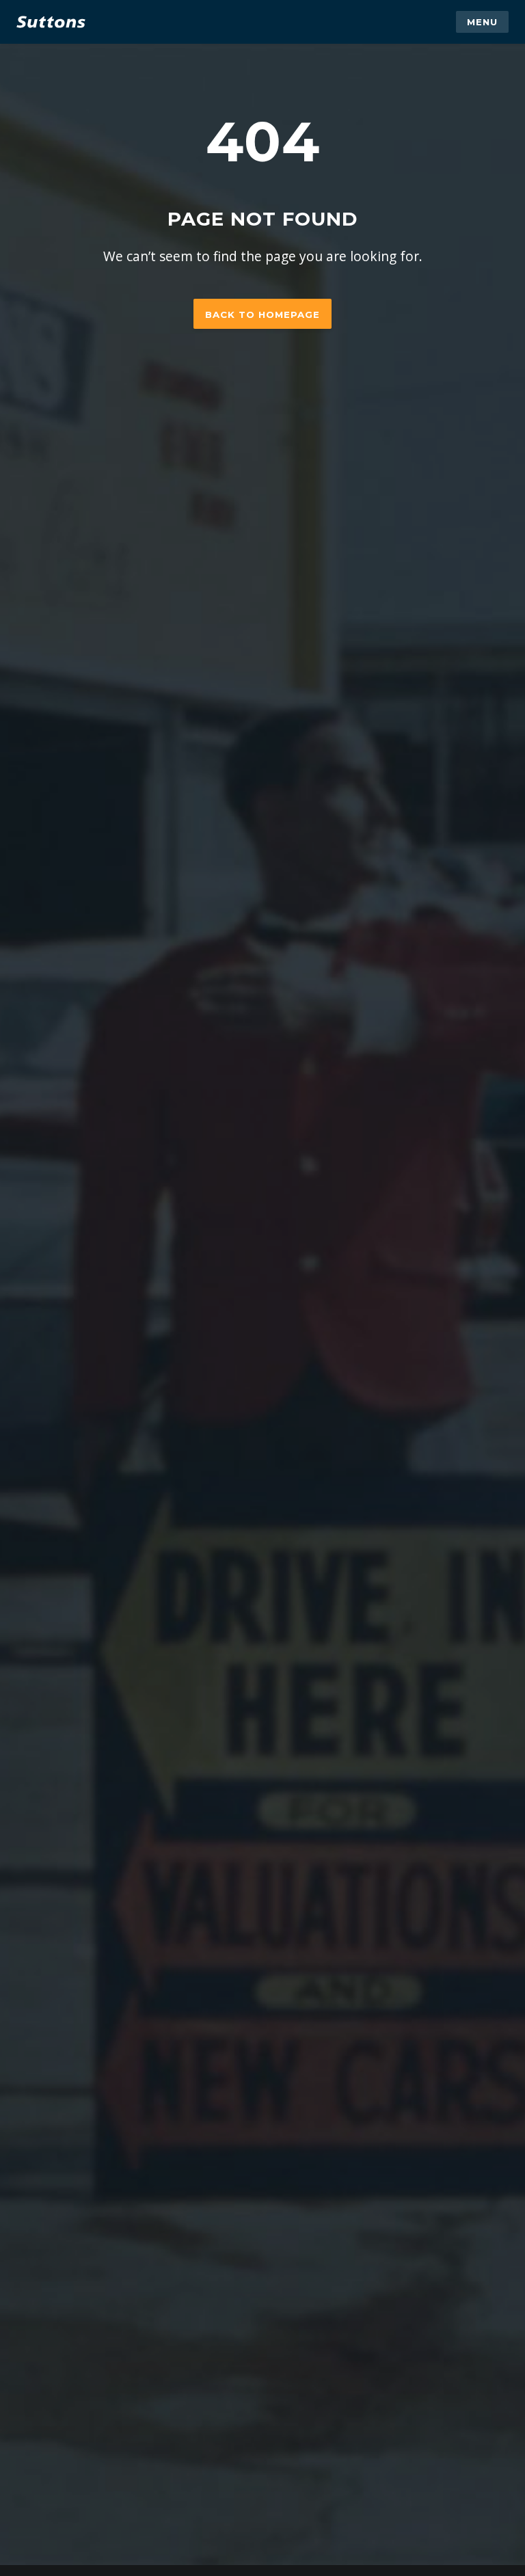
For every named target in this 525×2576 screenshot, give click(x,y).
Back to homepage (262, 314)
